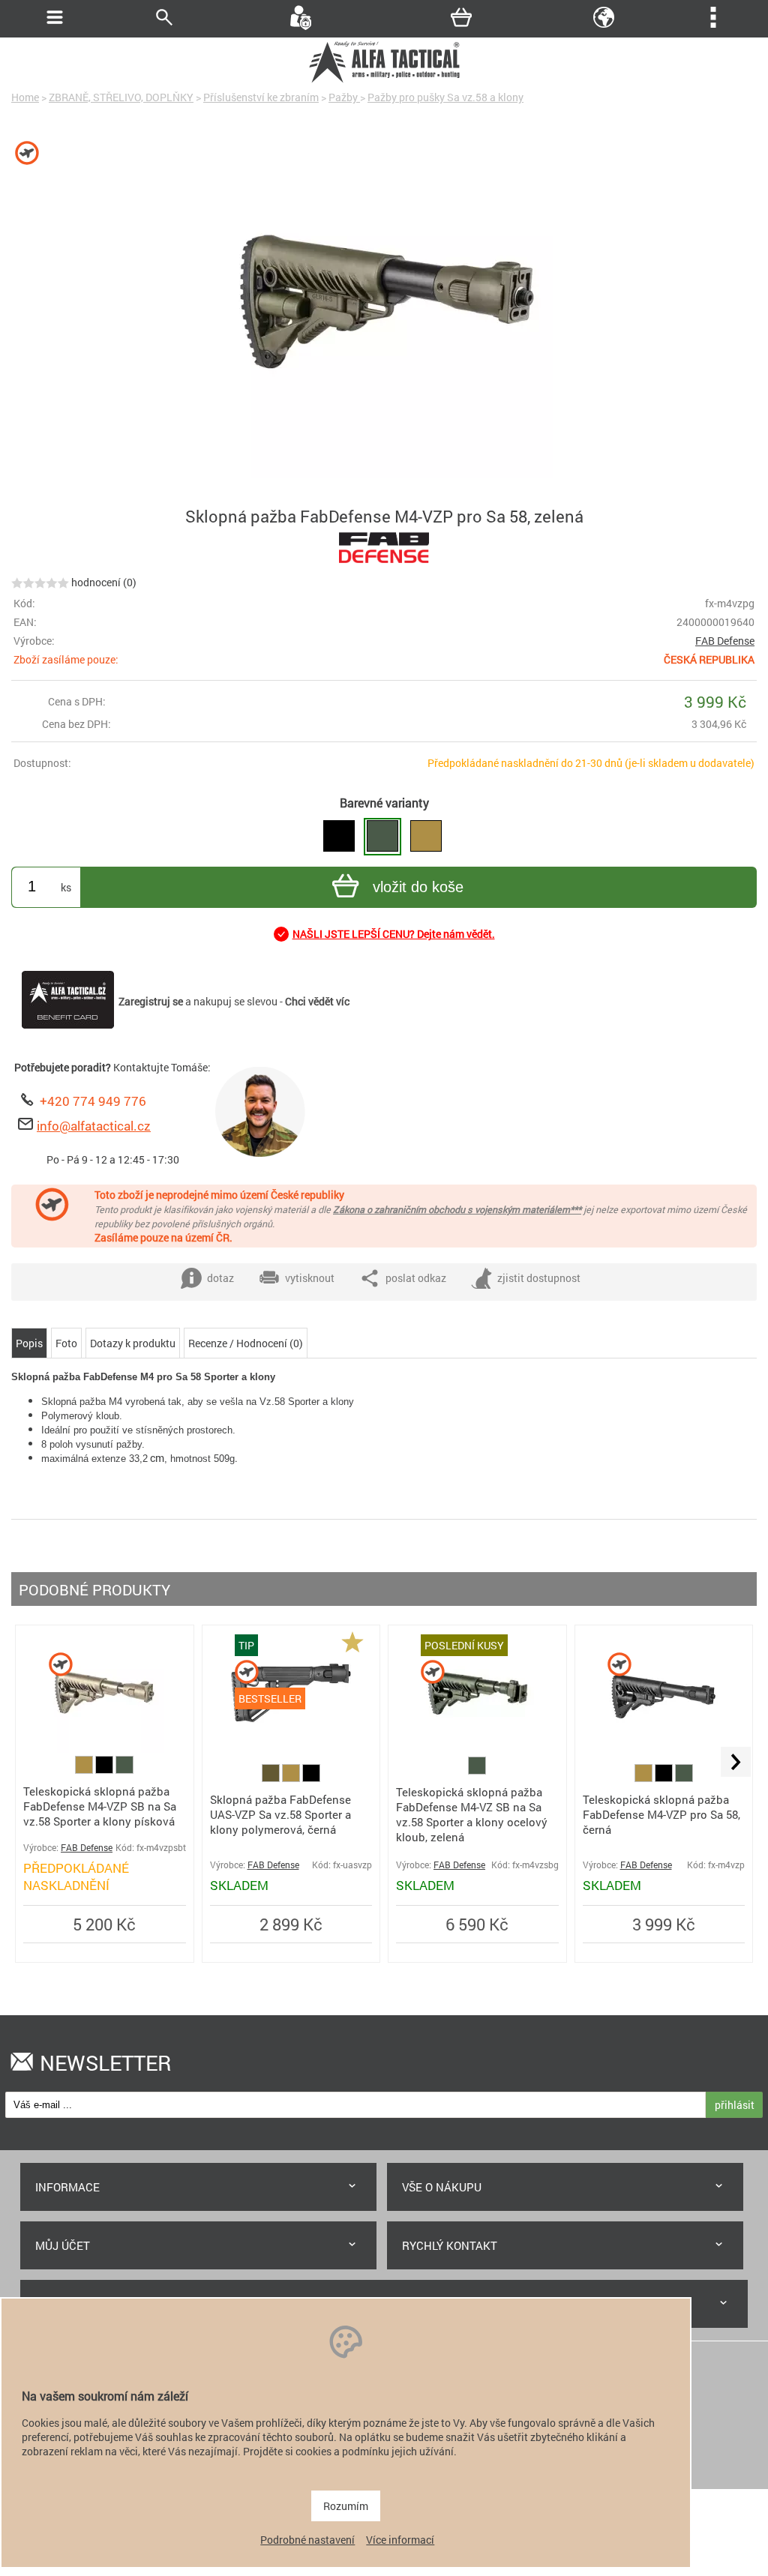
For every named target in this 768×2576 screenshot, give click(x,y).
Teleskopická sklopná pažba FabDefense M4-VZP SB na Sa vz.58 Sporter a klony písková (100, 1806)
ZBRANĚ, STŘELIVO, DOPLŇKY (121, 97)
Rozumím (346, 2506)
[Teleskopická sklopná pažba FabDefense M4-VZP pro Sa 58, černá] (339, 837)
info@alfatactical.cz (94, 1126)
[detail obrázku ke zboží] (384, 310)
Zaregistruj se (151, 1001)
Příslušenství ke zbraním (261, 97)
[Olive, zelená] (272, 1778)
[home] (384, 81)
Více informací (400, 2540)
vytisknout (310, 1278)
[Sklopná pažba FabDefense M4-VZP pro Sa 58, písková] (426, 837)
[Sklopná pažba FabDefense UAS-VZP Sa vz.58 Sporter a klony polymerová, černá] (291, 1749)
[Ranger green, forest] (124, 1770)
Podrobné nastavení (307, 2540)
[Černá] (105, 1770)
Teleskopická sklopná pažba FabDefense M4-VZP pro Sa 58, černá (661, 1814)
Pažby (344, 97)
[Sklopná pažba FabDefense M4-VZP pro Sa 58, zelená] (382, 837)
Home (25, 97)
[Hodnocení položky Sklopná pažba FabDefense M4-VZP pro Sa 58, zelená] (40, 582)
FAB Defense (725, 641)
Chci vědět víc (317, 1001)
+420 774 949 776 (93, 1101)
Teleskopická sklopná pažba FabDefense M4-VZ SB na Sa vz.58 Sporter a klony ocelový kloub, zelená (472, 1814)
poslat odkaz (416, 1278)
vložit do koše (418, 887)
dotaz (220, 1278)
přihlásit (735, 2105)
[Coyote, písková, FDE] (85, 1770)
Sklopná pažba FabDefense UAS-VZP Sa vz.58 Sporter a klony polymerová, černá (280, 1814)
